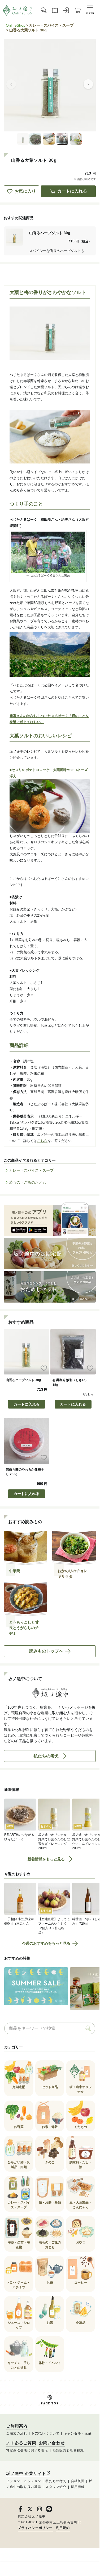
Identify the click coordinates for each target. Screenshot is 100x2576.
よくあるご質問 (21, 2443)
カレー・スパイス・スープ (51, 25)
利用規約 (63, 2528)
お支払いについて (46, 2433)
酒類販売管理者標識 (68, 2450)
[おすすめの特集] (36, 1989)
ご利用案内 (17, 2426)
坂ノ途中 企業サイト (26, 2473)
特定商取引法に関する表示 (27, 2450)
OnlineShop (16, 25)
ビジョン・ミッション (24, 2481)
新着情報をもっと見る (46, 1859)
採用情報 (78, 2487)
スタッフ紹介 (56, 2487)
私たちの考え (46, 1756)
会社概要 (78, 2481)
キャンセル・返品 (78, 2433)
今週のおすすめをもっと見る (46, 1943)
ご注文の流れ (17, 2433)
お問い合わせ (52, 2443)
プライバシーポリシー (35, 2528)
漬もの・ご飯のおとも (28, 1182)
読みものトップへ (46, 1651)
